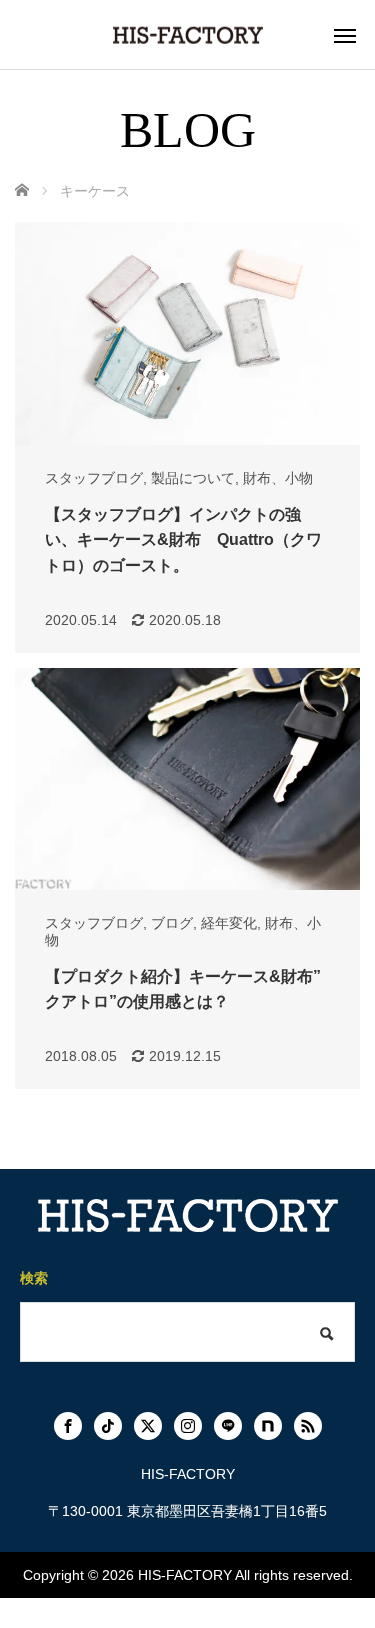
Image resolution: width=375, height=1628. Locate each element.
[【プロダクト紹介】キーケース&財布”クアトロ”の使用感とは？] (187, 779)
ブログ (172, 923)
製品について (193, 478)
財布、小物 (278, 478)
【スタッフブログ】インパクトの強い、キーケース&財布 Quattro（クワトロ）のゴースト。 (183, 540)
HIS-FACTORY (185, 1575)
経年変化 (229, 923)
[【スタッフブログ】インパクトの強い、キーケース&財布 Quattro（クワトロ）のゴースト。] (187, 333)
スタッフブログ (94, 478)
